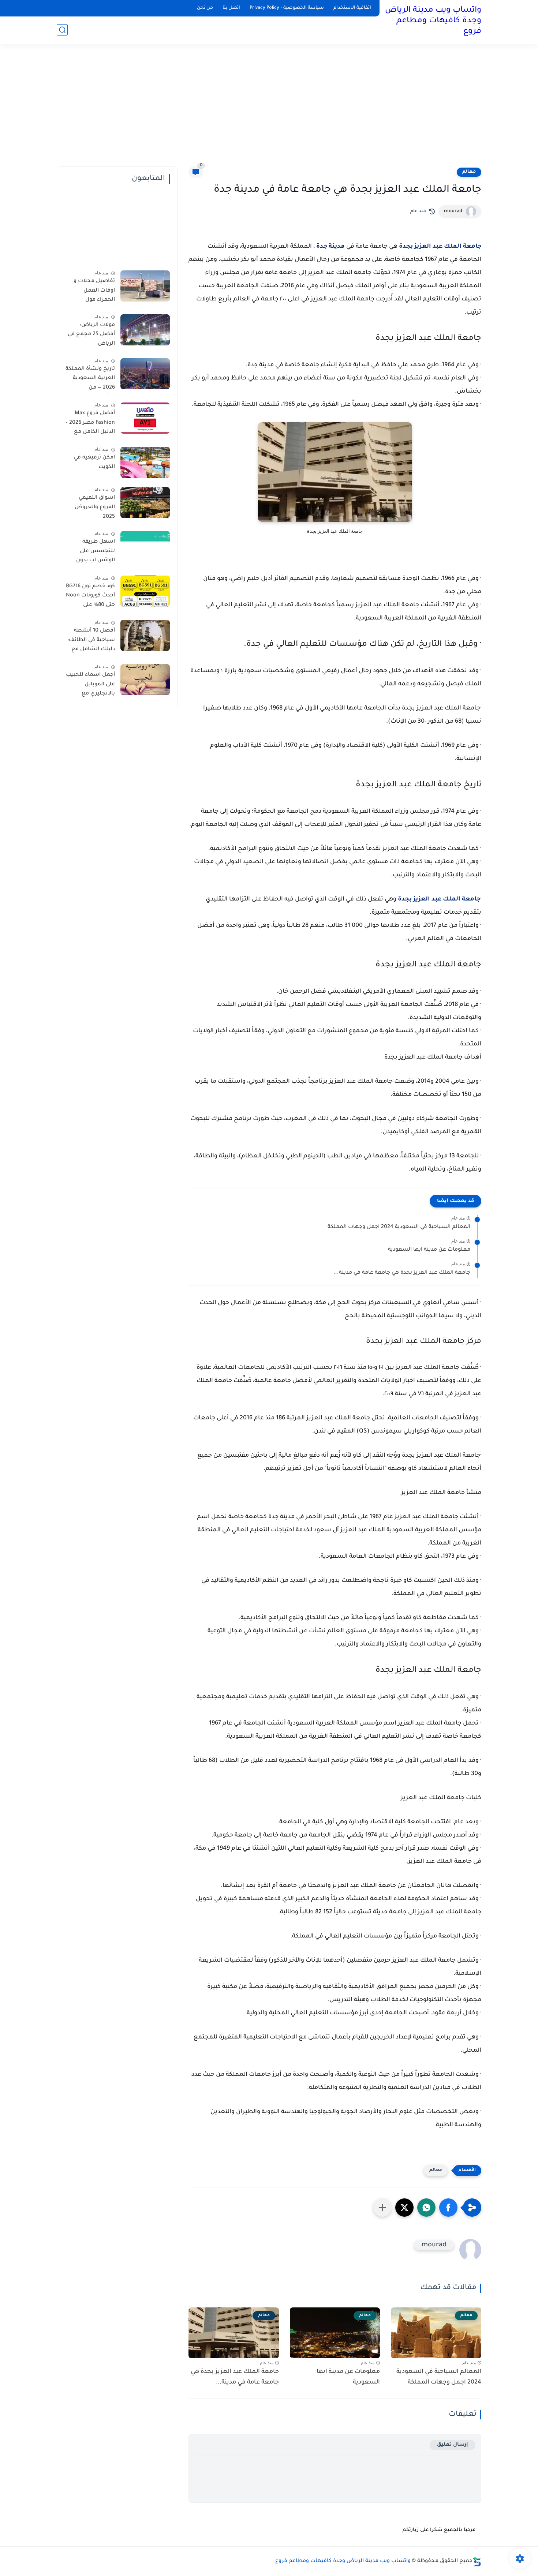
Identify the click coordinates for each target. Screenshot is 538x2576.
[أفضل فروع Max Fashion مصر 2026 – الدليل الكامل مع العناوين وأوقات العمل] (145, 418)
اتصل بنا (231, 8)
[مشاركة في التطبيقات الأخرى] (382, 2208)
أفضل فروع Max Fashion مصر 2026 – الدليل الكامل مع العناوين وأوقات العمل (90, 424)
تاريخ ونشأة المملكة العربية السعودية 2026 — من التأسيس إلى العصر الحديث (90, 380)
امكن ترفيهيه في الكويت (94, 463)
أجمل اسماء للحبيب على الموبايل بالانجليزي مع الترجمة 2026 (90, 686)
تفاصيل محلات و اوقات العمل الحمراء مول (94, 291)
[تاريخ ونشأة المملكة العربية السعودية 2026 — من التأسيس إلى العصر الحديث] (145, 374)
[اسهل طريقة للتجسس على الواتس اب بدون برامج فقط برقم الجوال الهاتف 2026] (145, 546)
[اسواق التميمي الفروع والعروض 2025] (145, 503)
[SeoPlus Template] (477, 2562)
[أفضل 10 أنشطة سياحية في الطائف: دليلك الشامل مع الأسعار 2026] (145, 635)
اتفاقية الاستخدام (352, 8)
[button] (448, 2208)
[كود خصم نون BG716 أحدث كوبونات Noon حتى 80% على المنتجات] (145, 591)
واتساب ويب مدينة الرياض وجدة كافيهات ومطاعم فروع (433, 21)
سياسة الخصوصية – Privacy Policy (287, 8)
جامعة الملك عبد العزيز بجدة (440, 247)
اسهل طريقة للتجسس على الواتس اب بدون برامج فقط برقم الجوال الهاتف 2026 (91, 553)
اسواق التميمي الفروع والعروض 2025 (95, 507)
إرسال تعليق (453, 2445)
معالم (469, 172)
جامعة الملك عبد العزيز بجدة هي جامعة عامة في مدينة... (402, 1273)
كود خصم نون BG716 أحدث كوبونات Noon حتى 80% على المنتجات (90, 597)
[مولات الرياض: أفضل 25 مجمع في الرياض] (145, 330)
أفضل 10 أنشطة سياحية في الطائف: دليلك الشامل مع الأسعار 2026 (91, 641)
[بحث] (62, 30)
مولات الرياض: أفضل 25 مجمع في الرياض (91, 335)
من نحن (205, 8)
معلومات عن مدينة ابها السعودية (429, 1250)
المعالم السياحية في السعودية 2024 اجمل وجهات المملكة (399, 1227)
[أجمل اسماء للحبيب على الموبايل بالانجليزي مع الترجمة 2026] (145, 680)
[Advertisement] (269, 110)
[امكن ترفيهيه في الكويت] (145, 462)
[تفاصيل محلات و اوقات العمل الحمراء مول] (145, 286)
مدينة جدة (330, 247)
